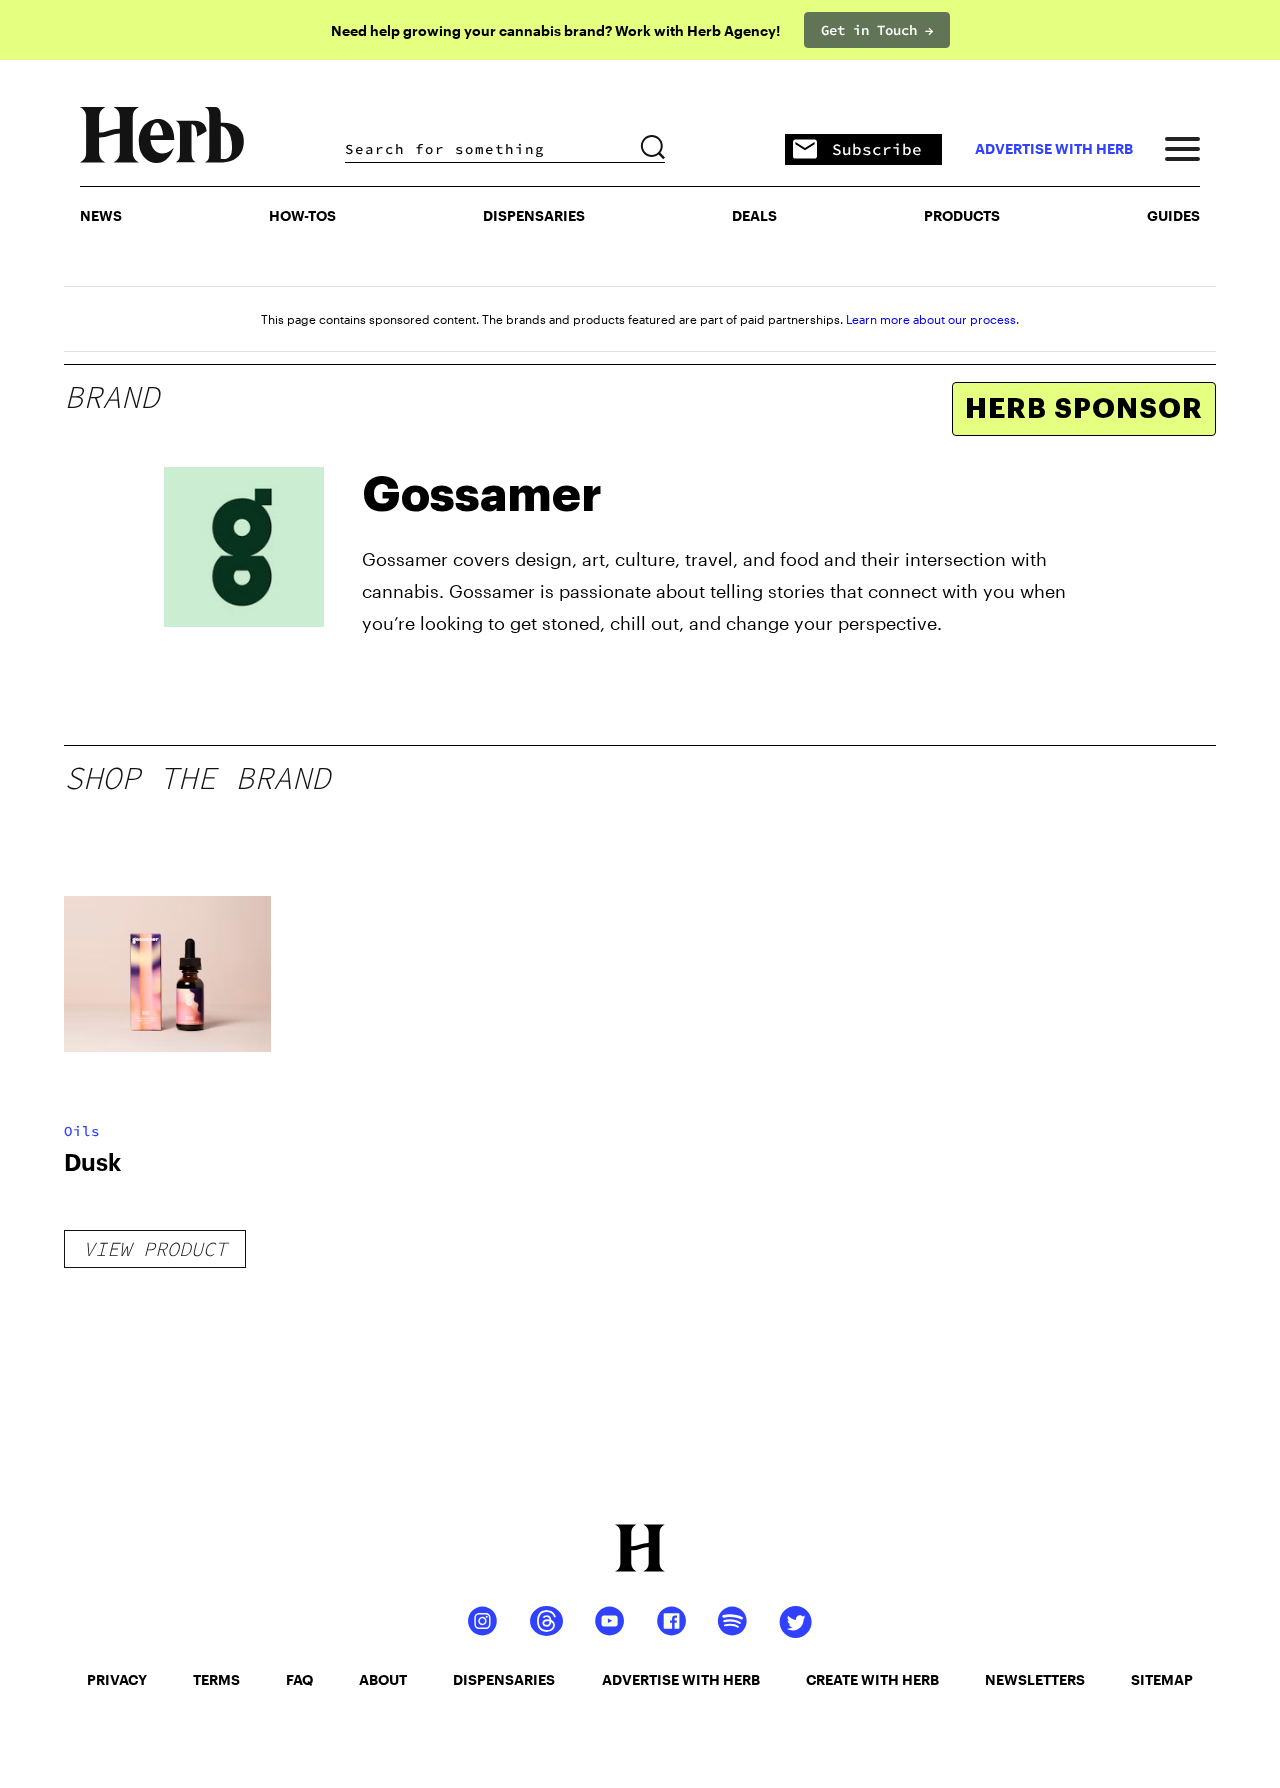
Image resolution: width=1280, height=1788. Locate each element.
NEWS (101, 215)
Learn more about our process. (932, 319)
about (383, 1679)
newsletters (1035, 1679)
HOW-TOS (302, 215)
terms (216, 1679)
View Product (155, 1248)
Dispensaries (534, 215)
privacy (117, 1679)
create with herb (872, 1679)
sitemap (1162, 1679)
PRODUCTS (962, 215)
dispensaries (504, 1679)
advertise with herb (1054, 149)
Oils (82, 1131)
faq (299, 1679)
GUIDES (1173, 215)
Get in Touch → (877, 30)
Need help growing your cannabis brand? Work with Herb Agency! (555, 30)
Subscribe (877, 149)
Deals (754, 215)
